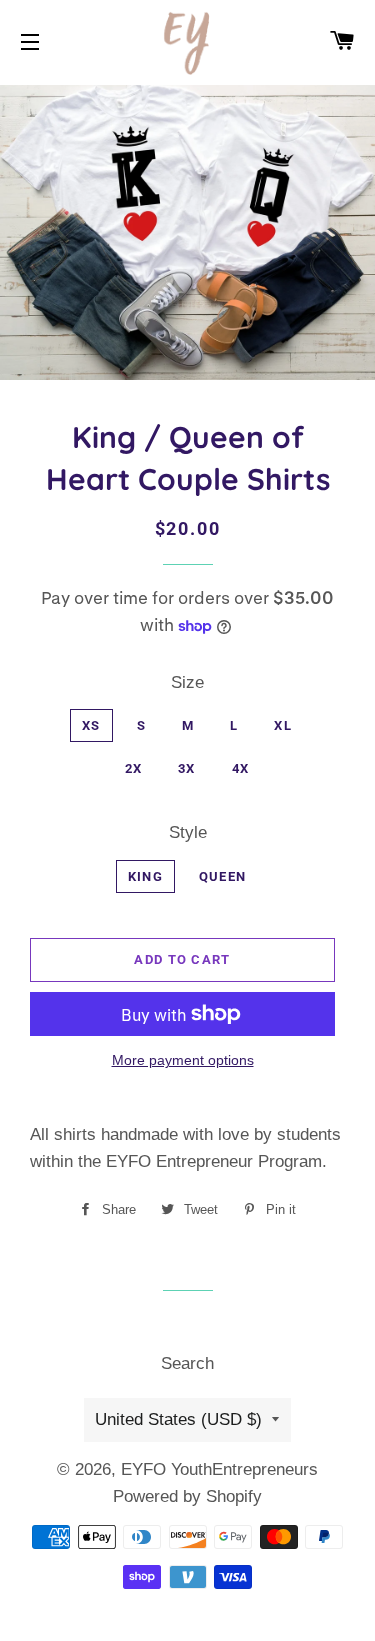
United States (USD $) (178, 1419)
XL (283, 725)
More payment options (183, 1060)
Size (187, 682)
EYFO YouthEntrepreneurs (219, 1469)
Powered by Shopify (187, 1496)
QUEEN (223, 876)
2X (134, 768)
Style (188, 832)
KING (145, 876)
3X (187, 768)
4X (241, 768)
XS (91, 725)
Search (187, 1363)
